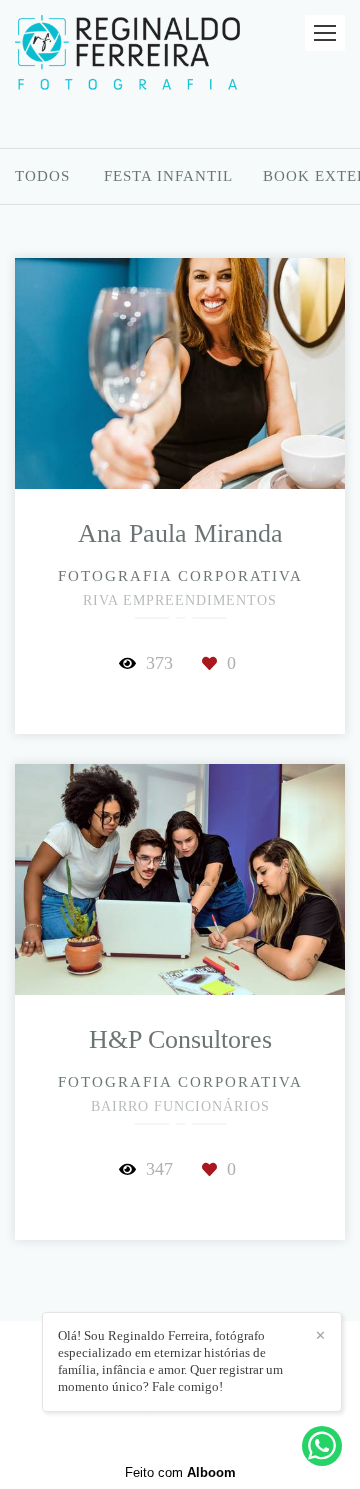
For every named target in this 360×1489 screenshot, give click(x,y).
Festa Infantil (168, 176)
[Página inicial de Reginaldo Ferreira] (127, 54)
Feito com (180, 1472)
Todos (42, 176)
